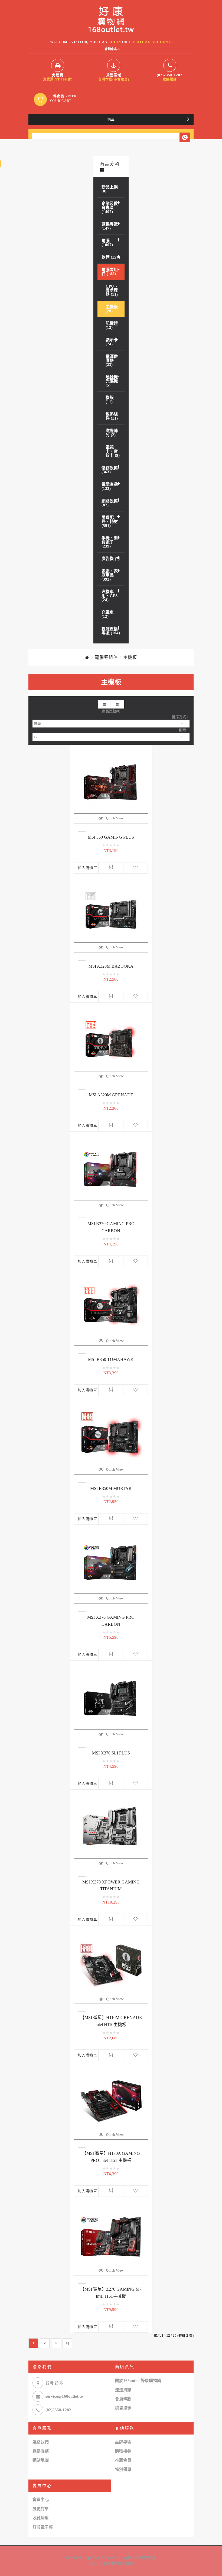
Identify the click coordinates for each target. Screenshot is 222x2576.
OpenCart (93, 2558)
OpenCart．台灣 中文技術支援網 (131, 2558)
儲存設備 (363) (110, 470)
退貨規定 (123, 2408)
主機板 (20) (112, 309)
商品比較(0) (111, 711)
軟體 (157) (111, 257)
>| (67, 2343)
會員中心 (41, 2500)
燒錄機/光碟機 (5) (112, 381)
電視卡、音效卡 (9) (113, 451)
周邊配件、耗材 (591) (110, 521)
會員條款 (123, 2399)
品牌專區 (123, 2442)
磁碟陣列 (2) (112, 433)
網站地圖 (41, 2460)
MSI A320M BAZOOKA (111, 966)
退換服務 (41, 2451)
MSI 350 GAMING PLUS (111, 837)
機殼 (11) (110, 400)
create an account (150, 42)
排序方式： (181, 717)
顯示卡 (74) (112, 342)
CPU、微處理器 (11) (112, 290)
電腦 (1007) (107, 243)
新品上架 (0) (110, 189)
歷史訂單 (41, 2509)
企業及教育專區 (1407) (110, 208)
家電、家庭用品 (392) (110, 575)
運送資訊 (123, 2390)
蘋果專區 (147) (110, 226)
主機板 (130, 657)
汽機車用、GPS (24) (110, 596)
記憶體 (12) (112, 325)
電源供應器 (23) (112, 360)
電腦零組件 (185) (110, 272)
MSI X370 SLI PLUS (111, 1753)
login (115, 42)
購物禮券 (123, 2451)
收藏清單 (41, 2518)
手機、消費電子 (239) (110, 542)
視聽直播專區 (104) (111, 631)
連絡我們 (41, 2442)
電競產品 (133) (110, 486)
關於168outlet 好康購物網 (138, 2381)
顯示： (184, 730)
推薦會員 (123, 2460)
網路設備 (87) (110, 503)
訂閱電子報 (43, 2527)
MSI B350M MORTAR (111, 1488)
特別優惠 (123, 2469)
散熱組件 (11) (112, 416)
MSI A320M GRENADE (111, 1095)
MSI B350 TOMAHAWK (111, 1359)
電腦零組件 (106, 657)
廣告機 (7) (111, 559)
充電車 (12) (108, 614)
